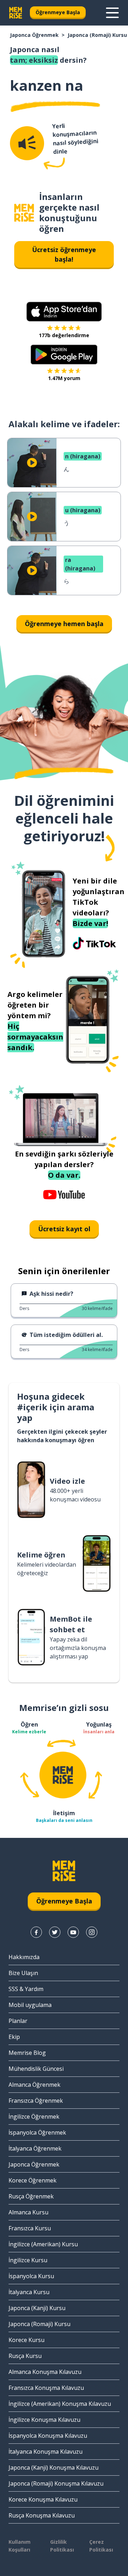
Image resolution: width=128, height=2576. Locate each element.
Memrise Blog (27, 2053)
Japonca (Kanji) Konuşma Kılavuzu (54, 2468)
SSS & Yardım (26, 1989)
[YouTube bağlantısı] (73, 1932)
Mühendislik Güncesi (36, 2069)
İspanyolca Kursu (31, 2276)
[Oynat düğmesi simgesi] (32, 463)
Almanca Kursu (28, 2212)
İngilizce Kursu (28, 2260)
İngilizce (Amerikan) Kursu (43, 2244)
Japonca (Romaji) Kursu (97, 35)
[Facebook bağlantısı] (36, 1932)
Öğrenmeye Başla (58, 12)
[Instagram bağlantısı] (92, 1932)
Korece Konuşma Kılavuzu (43, 2499)
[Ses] (27, 143)
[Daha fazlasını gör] (112, 13)
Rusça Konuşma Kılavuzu (42, 2515)
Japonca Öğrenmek (34, 35)
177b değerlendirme (64, 335)
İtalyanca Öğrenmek (35, 2148)
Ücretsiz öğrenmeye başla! (64, 254)
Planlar (18, 2021)
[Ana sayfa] (24, 213)
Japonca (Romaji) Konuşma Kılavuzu (56, 2483)
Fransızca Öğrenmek (36, 2101)
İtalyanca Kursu (29, 2292)
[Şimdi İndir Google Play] (64, 355)
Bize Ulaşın (23, 1973)
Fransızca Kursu (30, 2228)
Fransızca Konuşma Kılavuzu (46, 2388)
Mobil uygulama (30, 2005)
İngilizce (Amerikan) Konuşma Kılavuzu (60, 2404)
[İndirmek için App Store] (64, 312)
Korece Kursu (26, 2340)
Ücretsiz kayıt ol (64, 1229)
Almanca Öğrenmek (34, 2085)
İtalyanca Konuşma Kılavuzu (46, 2452)
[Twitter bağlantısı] (55, 1932)
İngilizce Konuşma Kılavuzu (44, 2420)
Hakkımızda (24, 1957)
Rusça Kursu (25, 2356)
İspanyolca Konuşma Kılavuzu (48, 2436)
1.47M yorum (64, 378)
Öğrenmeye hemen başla (64, 624)
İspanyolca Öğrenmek (37, 2132)
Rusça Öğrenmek (31, 2196)
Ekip (14, 2037)
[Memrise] (16, 13)
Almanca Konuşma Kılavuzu (45, 2372)
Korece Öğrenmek (33, 2180)
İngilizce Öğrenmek (34, 2117)
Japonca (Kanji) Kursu (37, 2308)
